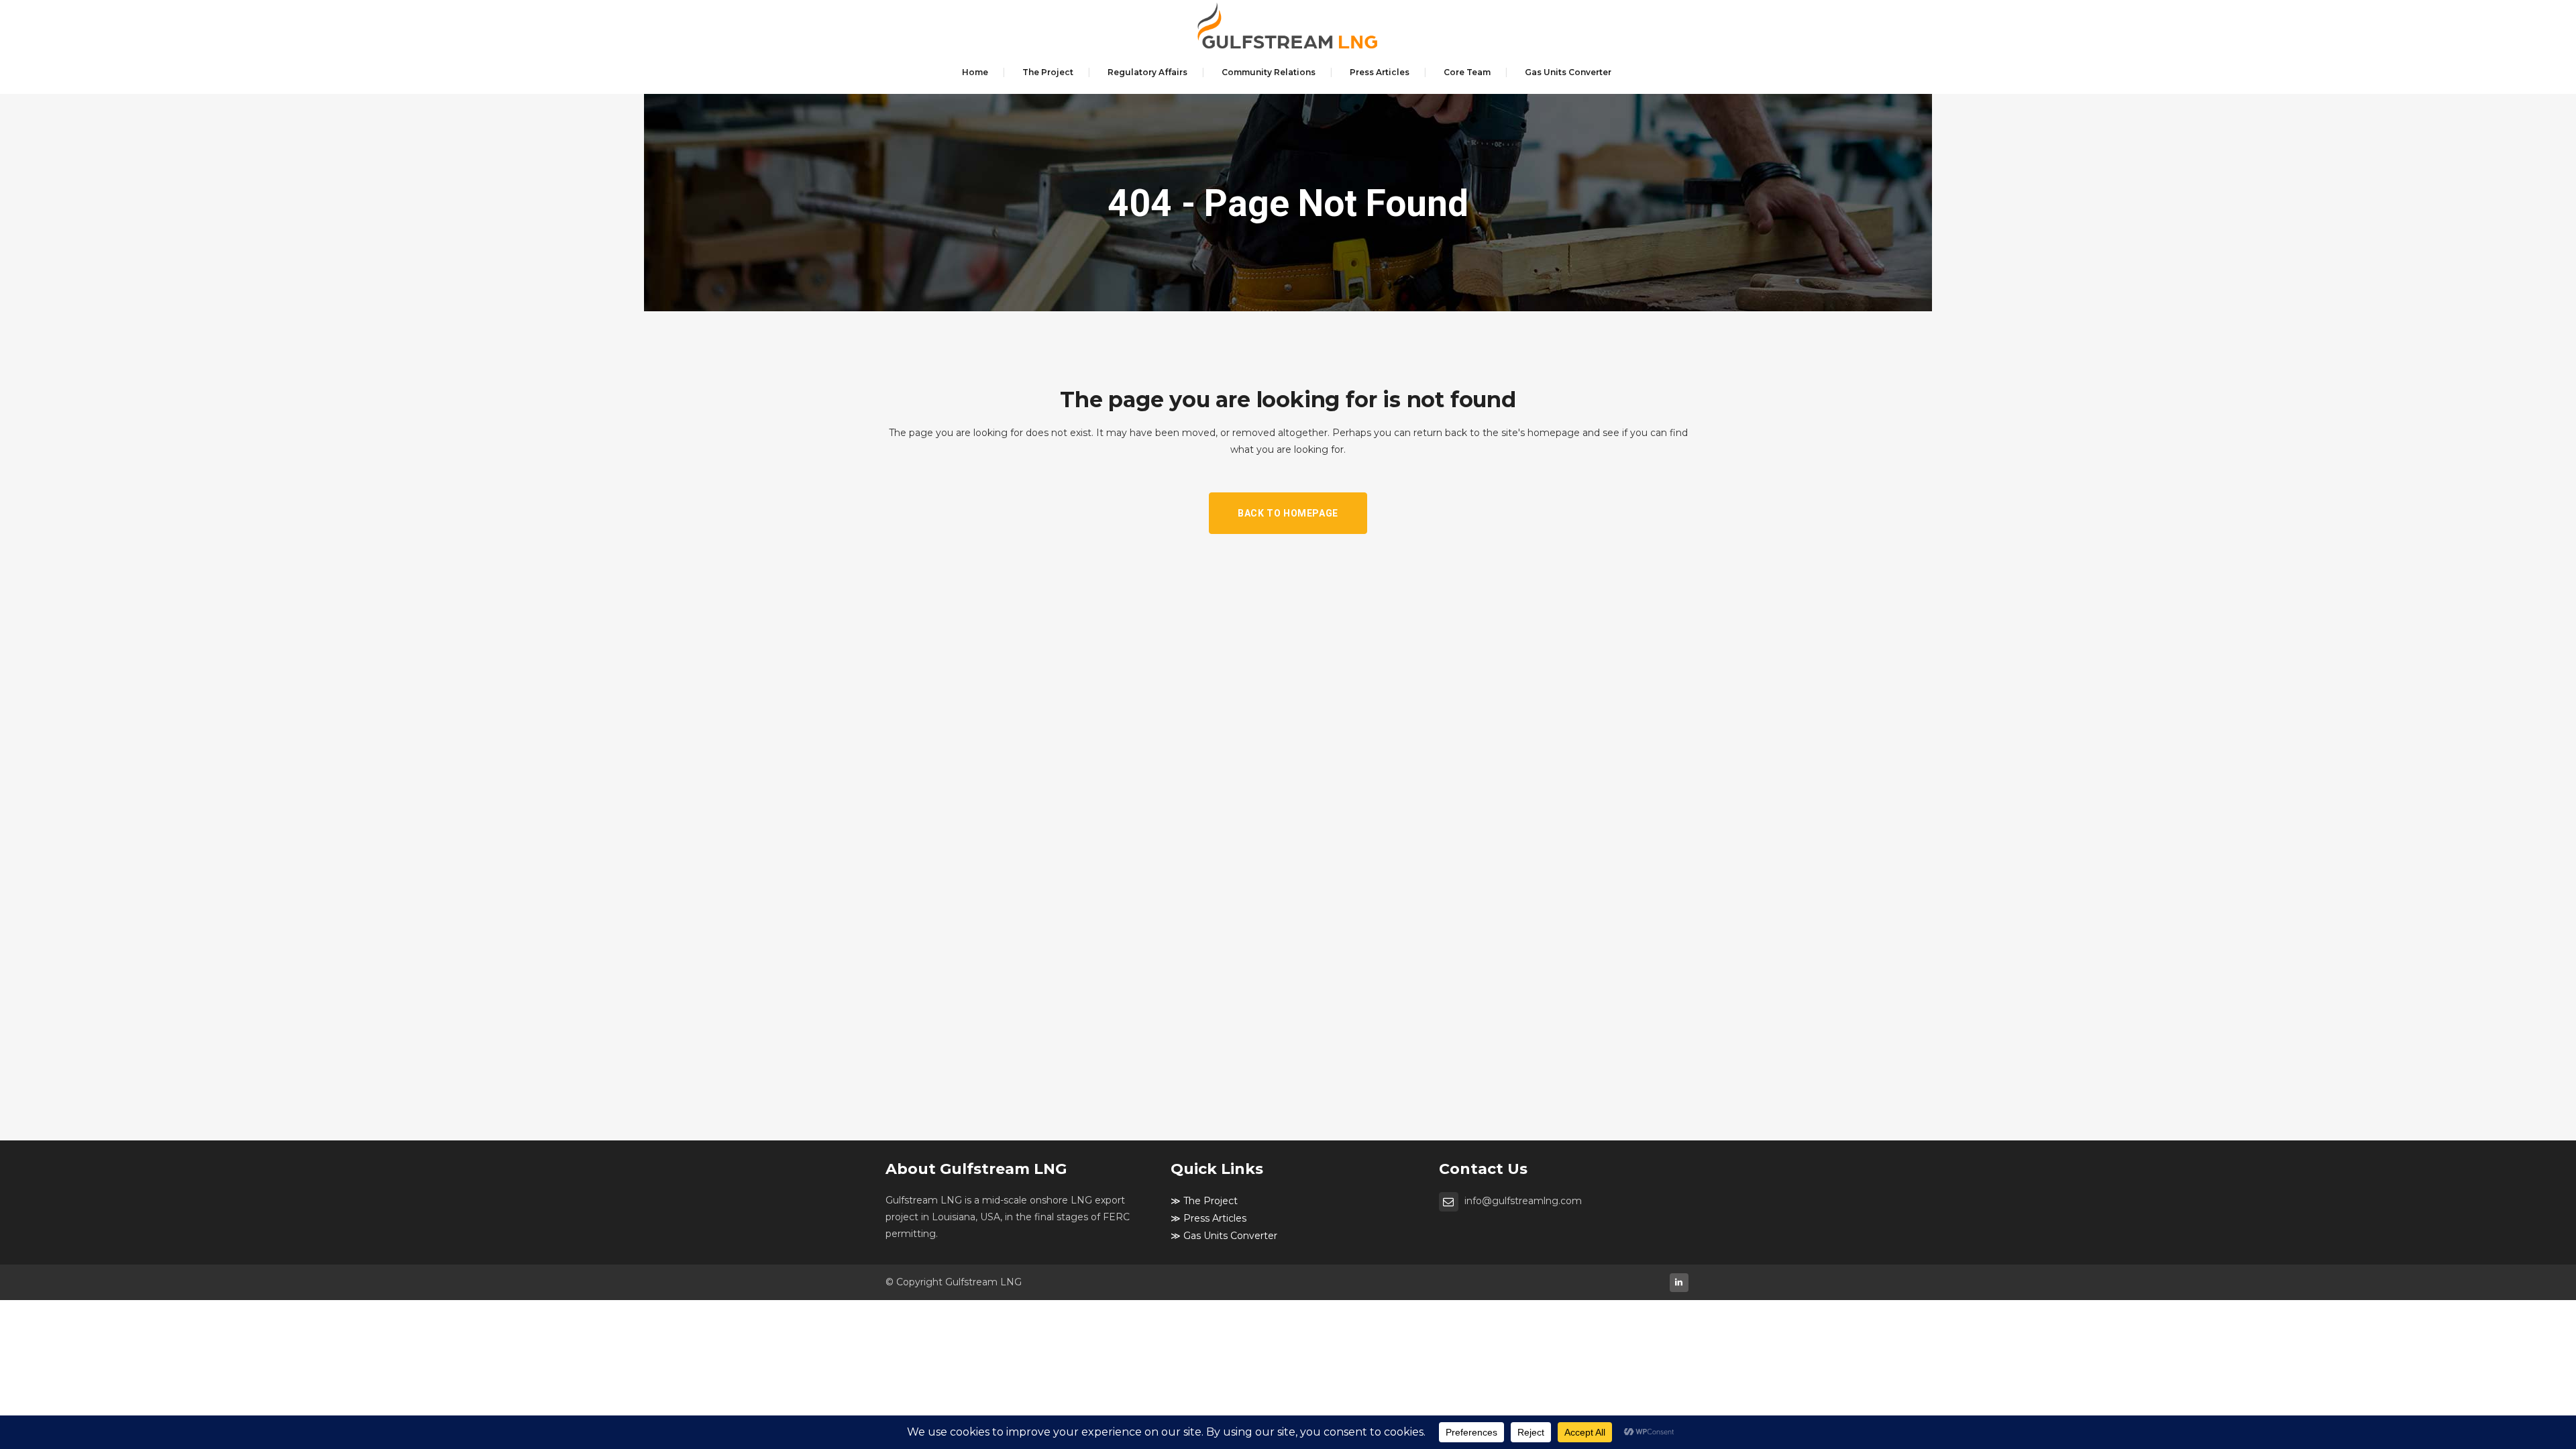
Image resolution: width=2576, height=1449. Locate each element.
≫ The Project (1204, 1201)
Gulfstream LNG (983, 1282)
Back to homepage (1288, 513)
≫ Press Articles (1209, 1218)
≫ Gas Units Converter (1224, 1236)
